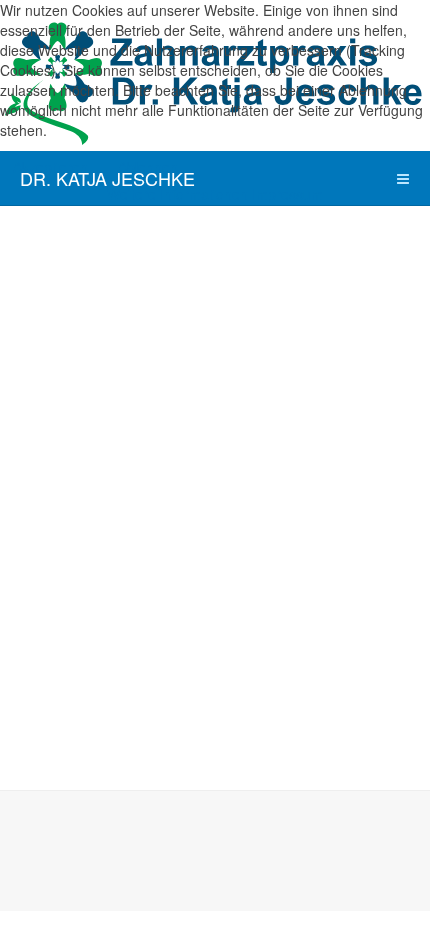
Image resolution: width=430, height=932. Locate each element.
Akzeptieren (50, 167)
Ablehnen (148, 167)
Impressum (287, 194)
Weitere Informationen (177, 194)
